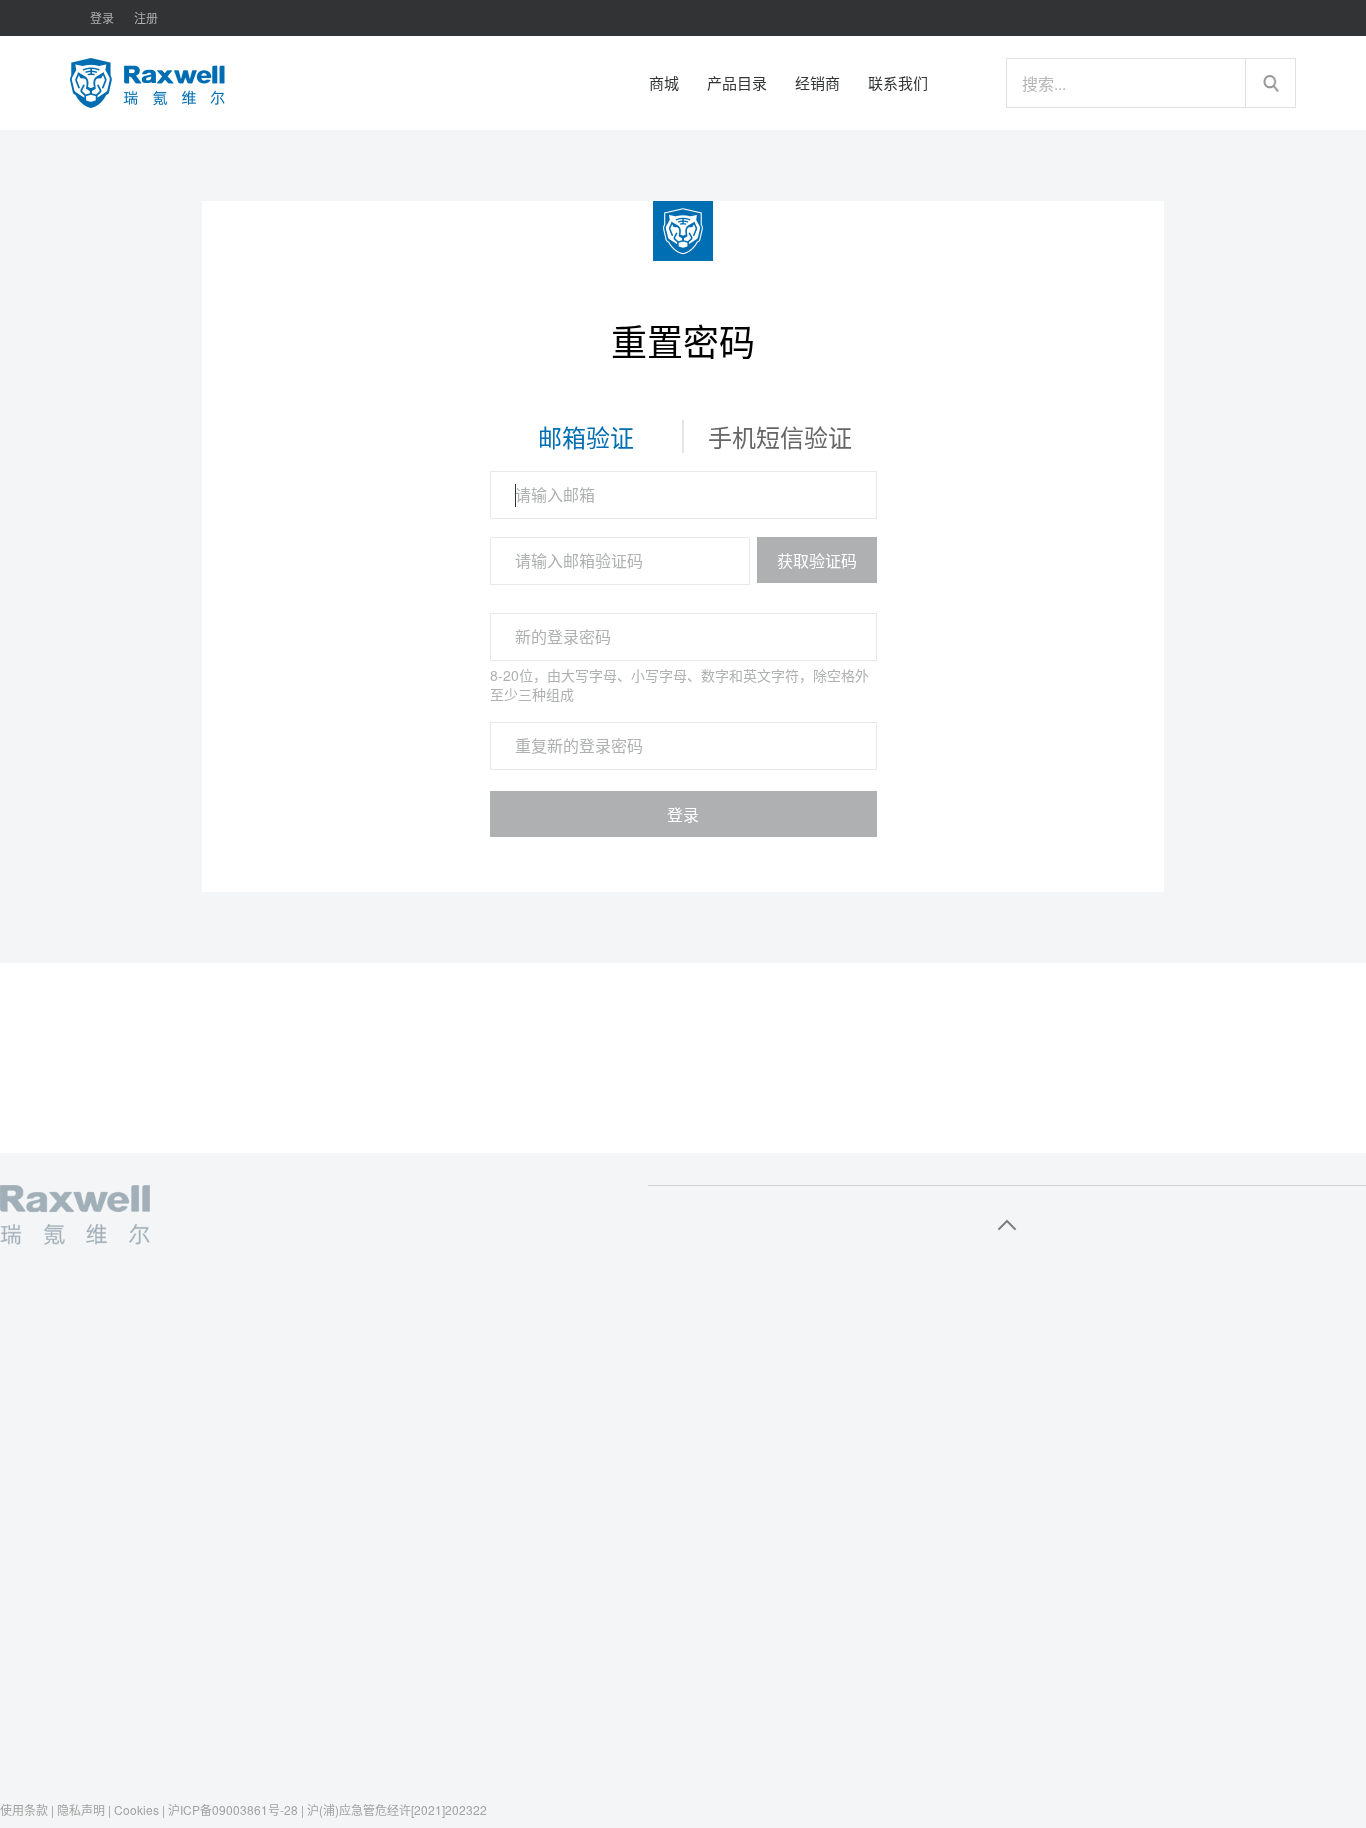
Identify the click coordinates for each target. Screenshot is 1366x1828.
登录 (683, 814)
